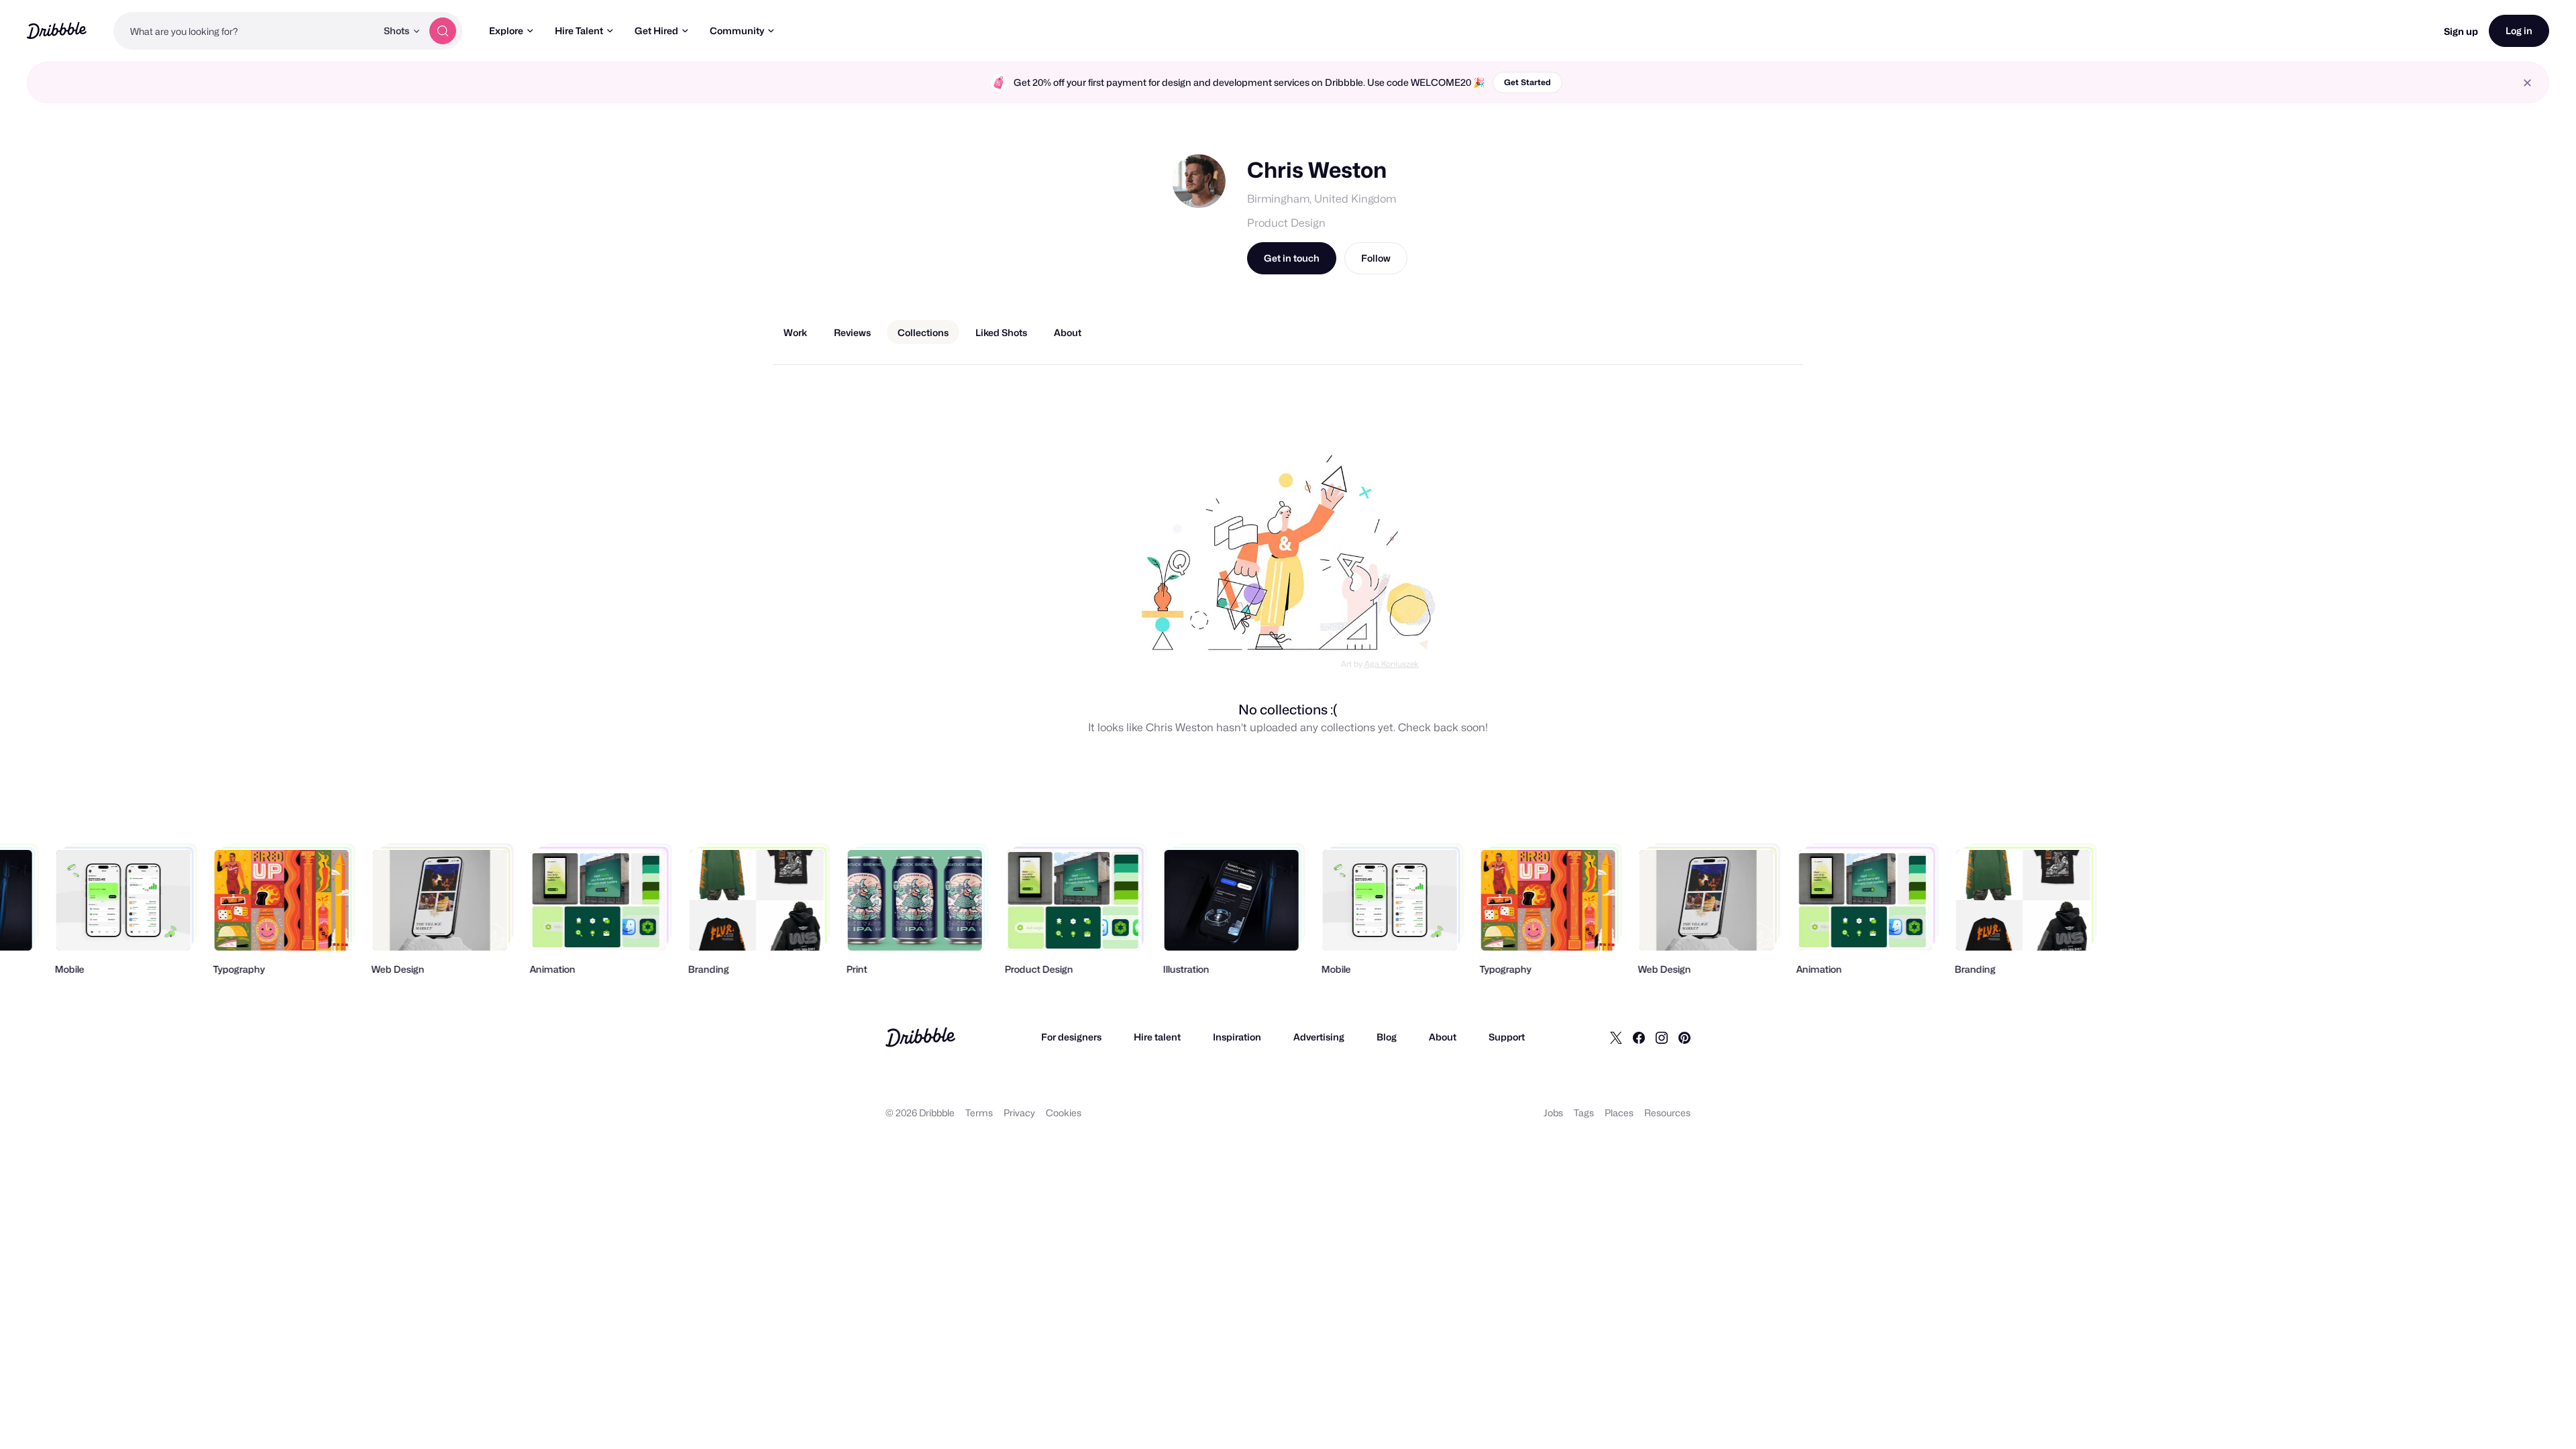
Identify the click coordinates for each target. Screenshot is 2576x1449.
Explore (506, 31)
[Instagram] (1662, 1037)
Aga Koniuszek (1392, 664)
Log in (2519, 31)
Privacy (1019, 1113)
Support (1507, 1037)
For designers (1071, 1037)
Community (737, 31)
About (1443, 1037)
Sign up (2461, 31)
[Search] (443, 31)
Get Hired (656, 31)
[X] (1616, 1037)
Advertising (1319, 1037)
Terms (979, 1113)
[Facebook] (1639, 1037)
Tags (1584, 1113)
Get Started (1527, 82)
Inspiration (1237, 1037)
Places (1619, 1113)
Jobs (1553, 1113)
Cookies (1064, 1113)
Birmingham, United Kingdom (1322, 199)
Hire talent (1157, 1037)
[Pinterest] (1684, 1037)
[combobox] (245, 31)
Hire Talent (579, 31)
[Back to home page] (57, 31)
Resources (1667, 1113)
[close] (2527, 83)
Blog (1387, 1037)
